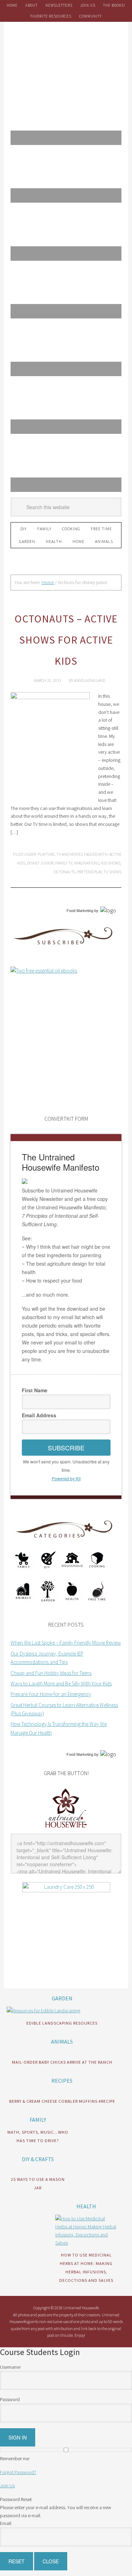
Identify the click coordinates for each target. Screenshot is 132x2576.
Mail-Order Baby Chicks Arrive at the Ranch (62, 2062)
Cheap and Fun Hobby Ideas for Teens (51, 1673)
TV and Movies (70, 854)
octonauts (65, 872)
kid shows (111, 863)
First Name (35, 1390)
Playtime (46, 854)
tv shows (112, 872)
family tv (64, 863)
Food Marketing (80, 911)
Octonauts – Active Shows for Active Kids (66, 640)
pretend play (89, 872)
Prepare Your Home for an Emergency (51, 1694)
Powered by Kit (66, 1478)
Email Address (39, 1415)
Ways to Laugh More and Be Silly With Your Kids (61, 1683)
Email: (6, 2523)
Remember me (15, 2458)
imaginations (87, 863)
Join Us (7, 2486)
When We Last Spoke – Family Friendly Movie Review (66, 1643)
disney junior (40, 863)
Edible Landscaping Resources (62, 2023)
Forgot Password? (18, 2472)
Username (10, 2367)
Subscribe (66, 1448)
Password (10, 2399)
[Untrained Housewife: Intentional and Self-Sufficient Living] (66, 1829)
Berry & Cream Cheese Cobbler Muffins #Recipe (62, 2101)
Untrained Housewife (66, 53)
